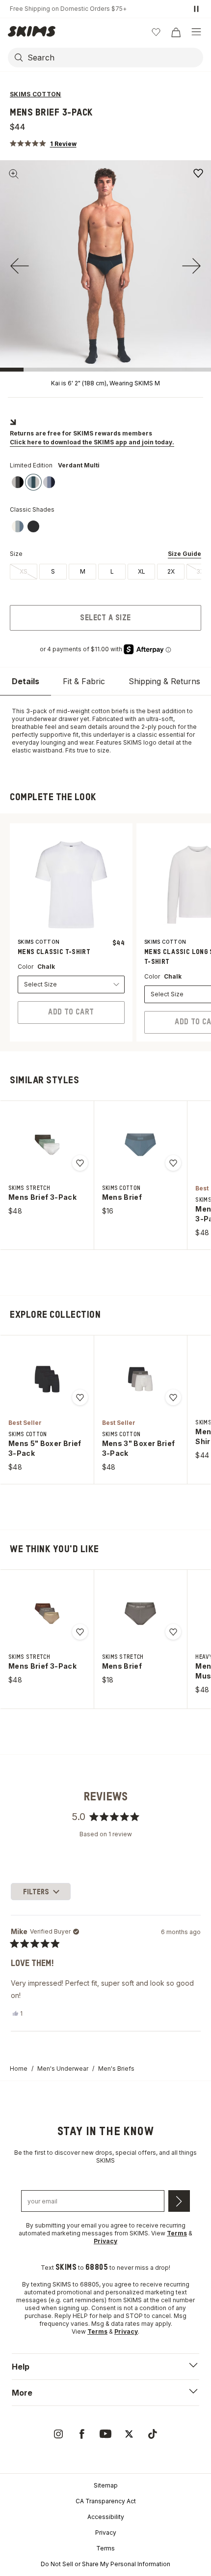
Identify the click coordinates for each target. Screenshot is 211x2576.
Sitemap (106, 2485)
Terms (105, 2548)
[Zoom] (14, 174)
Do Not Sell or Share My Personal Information (105, 2564)
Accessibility (106, 2517)
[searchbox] (114, 58)
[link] (18, 482)
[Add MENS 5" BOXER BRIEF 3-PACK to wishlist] (80, 1397)
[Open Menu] (196, 32)
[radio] (24, 572)
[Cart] (176, 32)
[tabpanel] (105, 731)
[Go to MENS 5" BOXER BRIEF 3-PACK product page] (47, 1379)
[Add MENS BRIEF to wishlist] (173, 1163)
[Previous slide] (20, 266)
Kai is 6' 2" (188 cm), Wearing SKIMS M (105, 383)
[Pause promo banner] (196, 9)
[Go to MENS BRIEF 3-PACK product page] (47, 1145)
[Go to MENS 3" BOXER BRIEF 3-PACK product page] (140, 1379)
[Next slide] (191, 266)
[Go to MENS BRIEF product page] (140, 1145)
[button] (43, 143)
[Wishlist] (156, 32)
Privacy (106, 2533)
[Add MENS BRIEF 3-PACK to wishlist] (198, 173)
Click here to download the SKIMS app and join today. (92, 442)
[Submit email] (179, 2201)
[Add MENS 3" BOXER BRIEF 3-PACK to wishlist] (173, 1397)
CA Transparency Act (106, 2501)
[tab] (26, 681)
